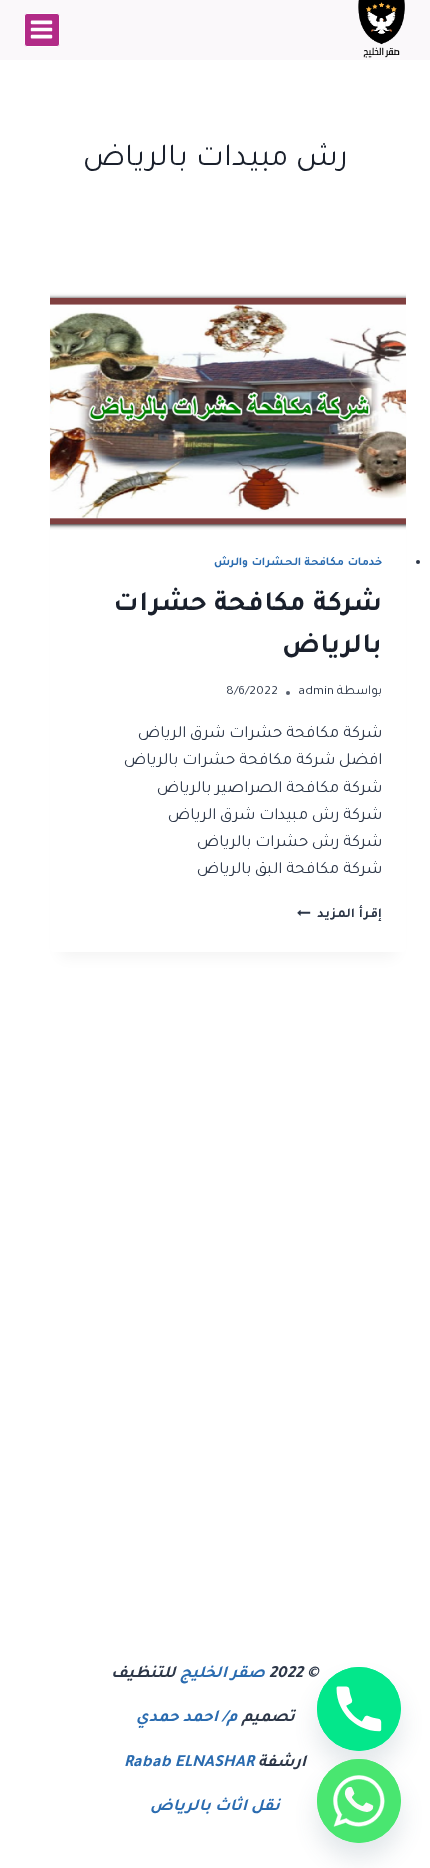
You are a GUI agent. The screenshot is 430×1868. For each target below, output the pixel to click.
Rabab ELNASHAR (189, 1763)
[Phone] (359, 1709)
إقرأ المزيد (339, 915)
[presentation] (228, 411)
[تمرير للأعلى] (293, 1834)
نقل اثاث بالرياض (215, 1807)
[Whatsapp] (359, 1801)
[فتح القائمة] (42, 30)
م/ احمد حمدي (187, 1718)
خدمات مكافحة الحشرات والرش (298, 563)
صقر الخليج (222, 1674)
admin (316, 692)
